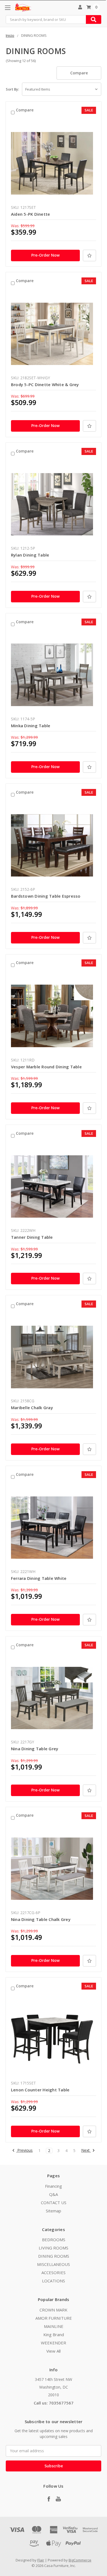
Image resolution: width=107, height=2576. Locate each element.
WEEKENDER (54, 2343)
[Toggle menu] (8, 8)
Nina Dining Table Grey (35, 1749)
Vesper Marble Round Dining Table (46, 1067)
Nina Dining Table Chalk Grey (41, 1919)
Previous (24, 2151)
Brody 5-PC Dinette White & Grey (45, 384)
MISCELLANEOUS (54, 2264)
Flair (41, 2560)
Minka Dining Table (31, 726)
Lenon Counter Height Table (40, 2090)
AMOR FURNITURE (54, 2318)
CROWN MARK (54, 2310)
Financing (54, 2186)
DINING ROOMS (54, 2256)
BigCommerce (80, 2560)
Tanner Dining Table (32, 1237)
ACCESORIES (54, 2272)
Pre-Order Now (45, 255)
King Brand (54, 2335)
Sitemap (54, 2211)
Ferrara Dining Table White (39, 1578)
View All (54, 2351)
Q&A (54, 2194)
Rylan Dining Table (30, 555)
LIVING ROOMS (54, 2248)
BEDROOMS (54, 2240)
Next (86, 2151)
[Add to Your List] (89, 255)
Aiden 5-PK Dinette (31, 214)
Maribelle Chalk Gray (32, 1408)
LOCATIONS (54, 2281)
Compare (79, 73)
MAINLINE (54, 2326)
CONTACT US (54, 2203)
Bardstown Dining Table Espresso (46, 896)
